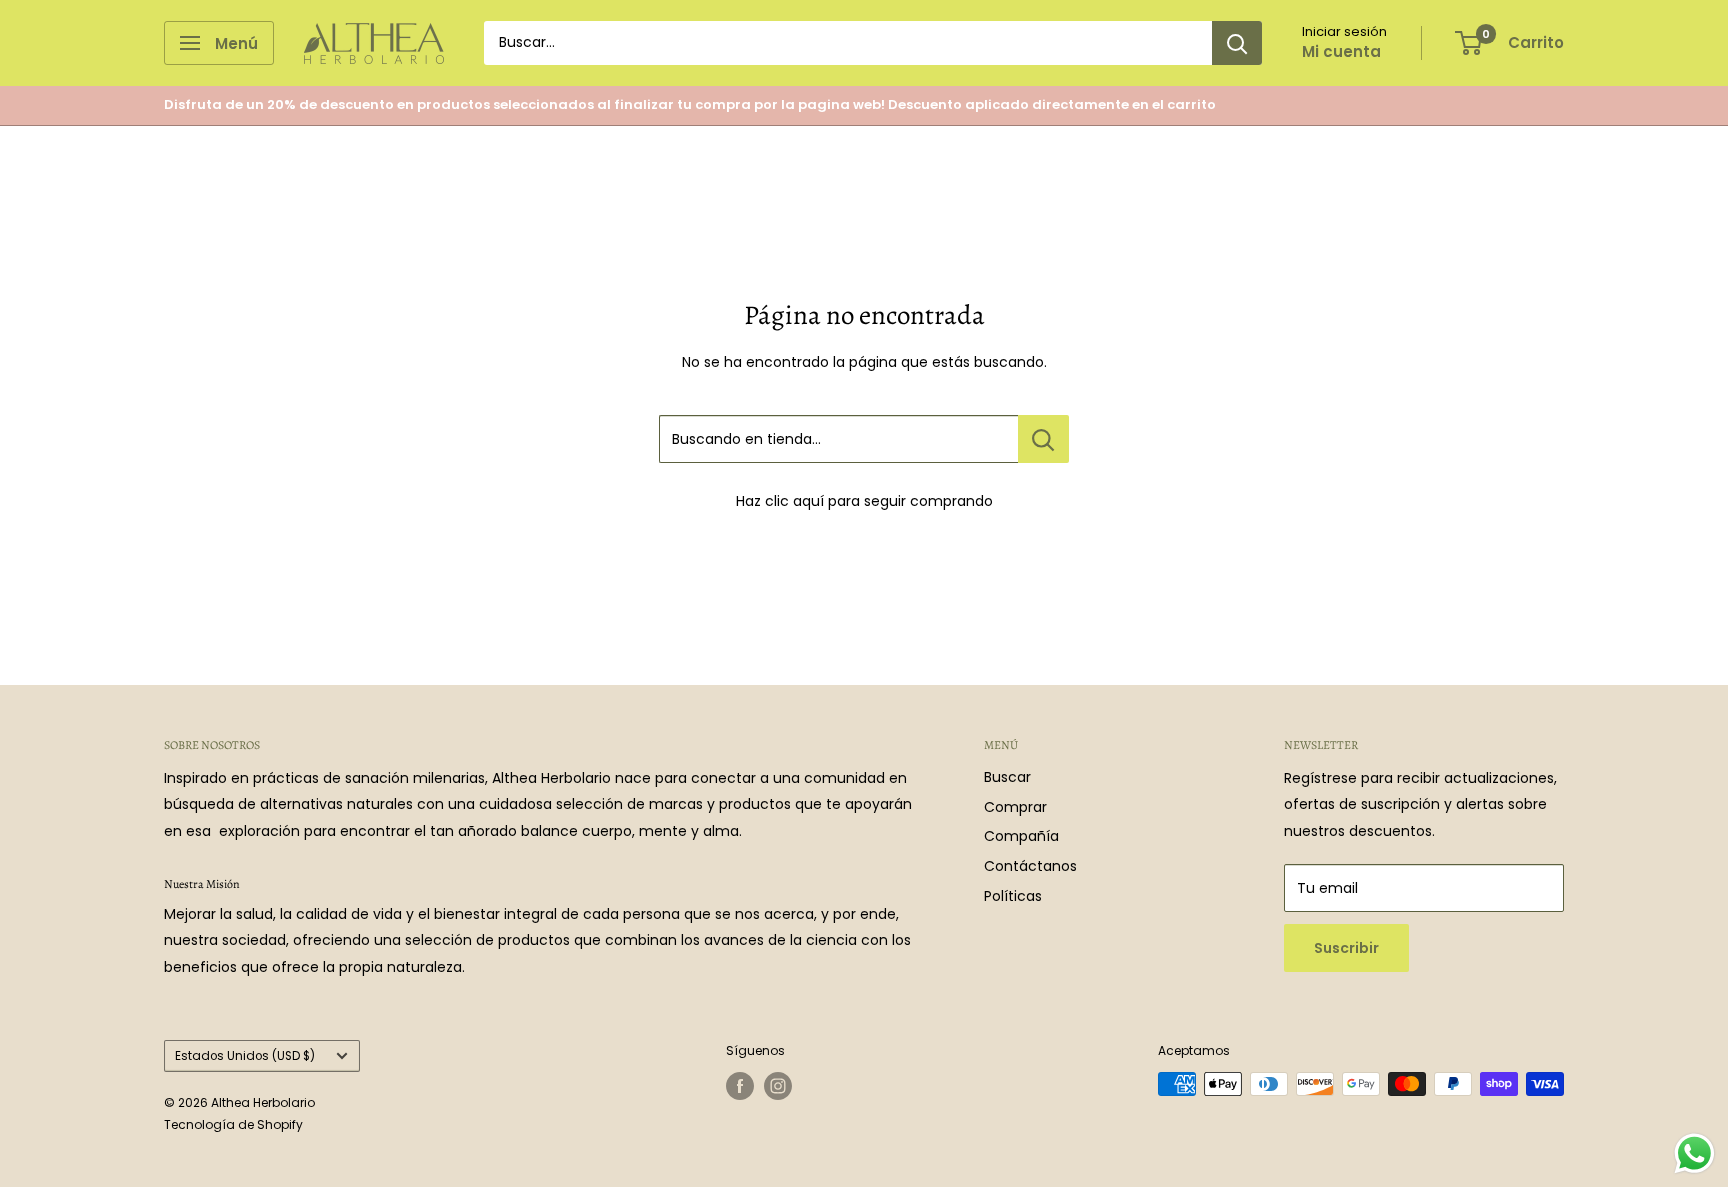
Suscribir (1346, 948)
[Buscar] (1237, 43)
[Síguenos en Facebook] (740, 1086)
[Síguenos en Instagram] (778, 1086)
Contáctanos (1030, 866)
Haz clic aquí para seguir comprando (864, 501)
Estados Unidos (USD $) (245, 1056)
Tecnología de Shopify (233, 1124)
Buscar (1007, 777)
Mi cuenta (1341, 51)
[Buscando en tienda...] (1043, 439)
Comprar (1015, 807)
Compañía (1021, 836)
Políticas (1013, 896)
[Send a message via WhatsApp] (1694, 1153)
